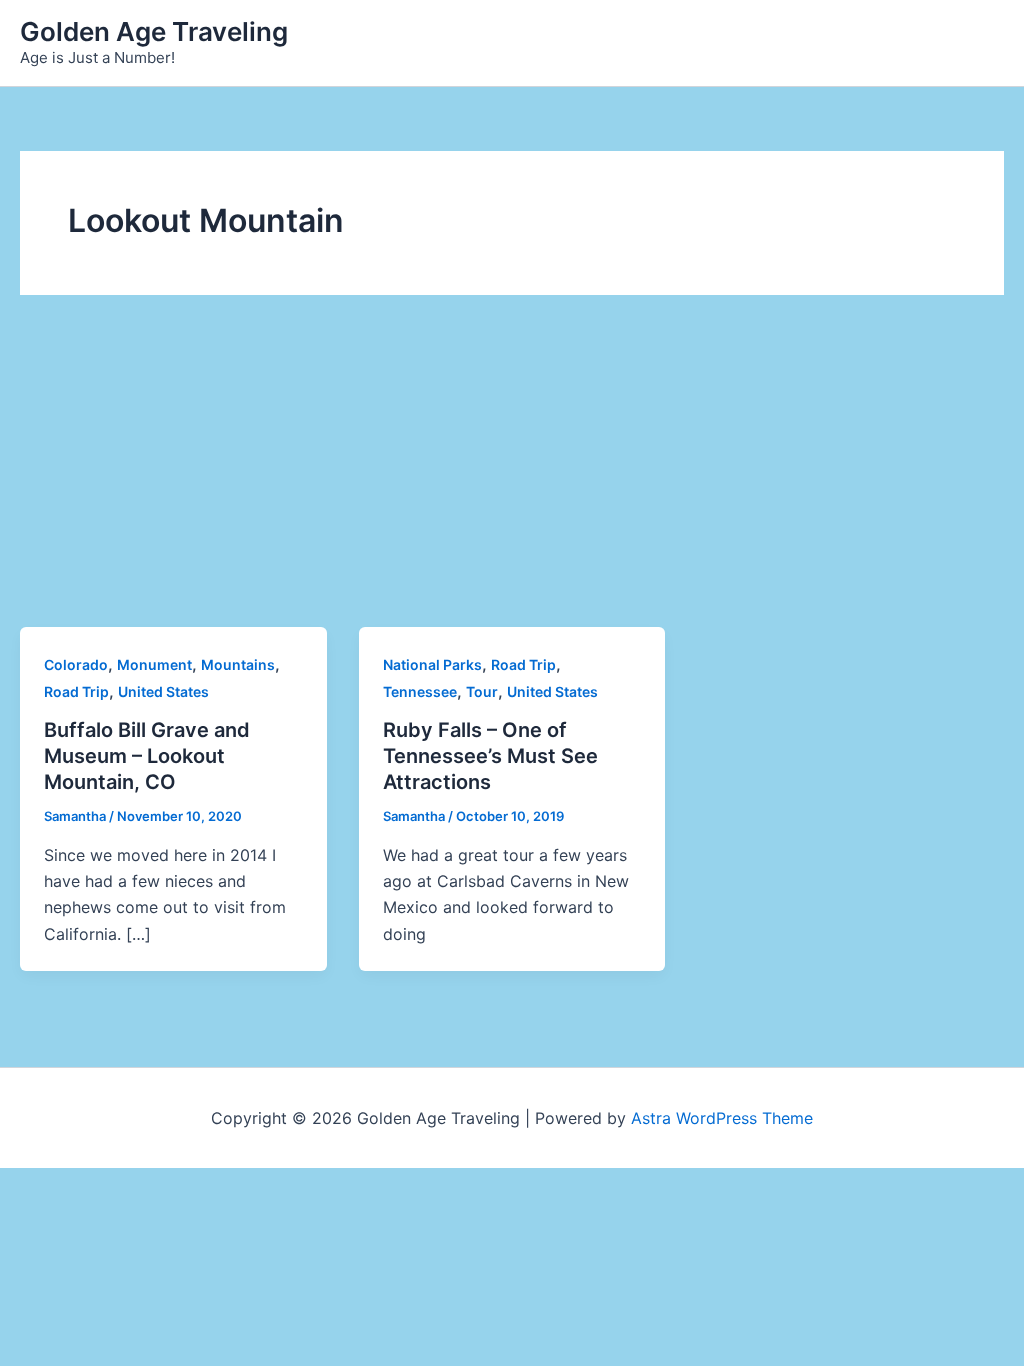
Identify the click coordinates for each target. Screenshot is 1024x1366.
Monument (154, 664)
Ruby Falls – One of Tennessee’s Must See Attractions (490, 756)
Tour (482, 691)
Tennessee (420, 691)
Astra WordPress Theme (722, 1118)
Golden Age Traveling (154, 31)
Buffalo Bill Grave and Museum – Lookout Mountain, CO (147, 756)
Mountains (238, 664)
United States (163, 691)
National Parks (432, 664)
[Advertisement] (512, 477)
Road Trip (76, 691)
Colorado (76, 664)
